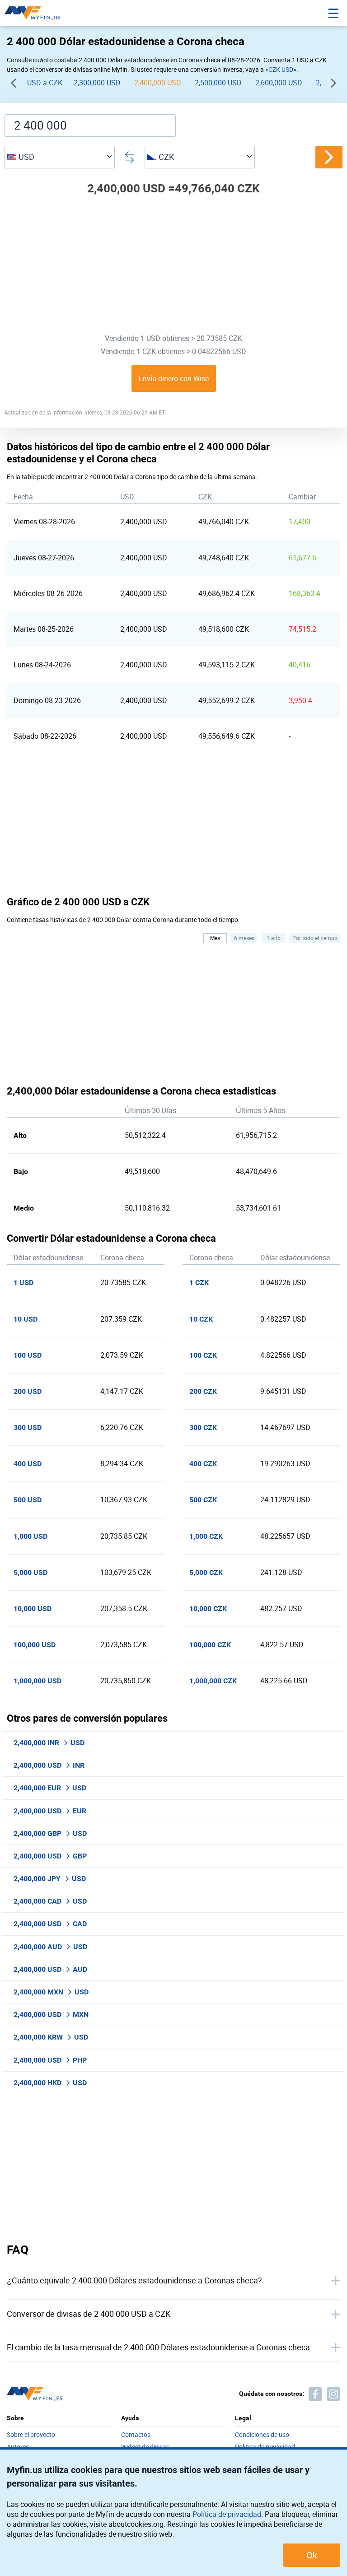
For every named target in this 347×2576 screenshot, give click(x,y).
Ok (312, 2555)
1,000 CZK (206, 1536)
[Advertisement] (173, 267)
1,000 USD (30, 1536)
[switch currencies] (329, 157)
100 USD (28, 1355)
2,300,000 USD (97, 83)
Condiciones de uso (262, 2435)
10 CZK (201, 1319)
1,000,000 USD (38, 1681)
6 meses (244, 938)
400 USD (28, 1464)
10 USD (26, 1319)
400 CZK (203, 1464)
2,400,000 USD (158, 83)
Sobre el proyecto (31, 2435)
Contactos (136, 2435)
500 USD (28, 1500)
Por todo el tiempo (315, 938)
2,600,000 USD (279, 83)
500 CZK (203, 1500)
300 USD (28, 1428)
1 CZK (199, 1283)
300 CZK (203, 1428)
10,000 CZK (208, 1609)
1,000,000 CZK (213, 1681)
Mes (215, 938)
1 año (274, 938)
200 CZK (203, 1391)
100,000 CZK (210, 1645)
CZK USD (281, 69)
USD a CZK (45, 83)
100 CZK (203, 1355)
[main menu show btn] (333, 13)
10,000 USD (33, 1609)
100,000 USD (35, 1645)
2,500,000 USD (218, 83)
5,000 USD (30, 1572)
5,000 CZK (206, 1572)
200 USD (28, 1391)
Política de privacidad (227, 2514)
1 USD (23, 1283)
